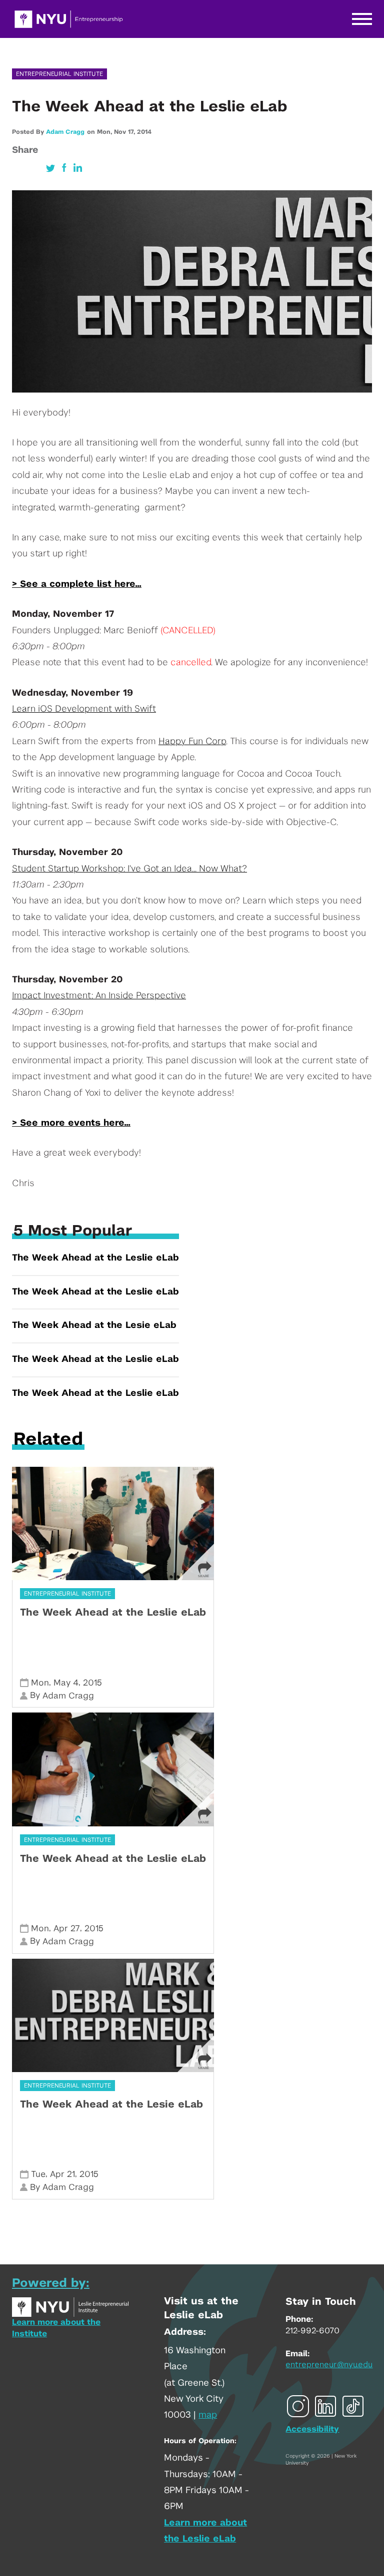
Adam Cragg (65, 132)
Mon (40, 1683)
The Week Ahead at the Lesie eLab (94, 1325)
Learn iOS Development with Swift (84, 709)
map (208, 2415)
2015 (92, 1683)
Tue (38, 2174)
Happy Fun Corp (192, 742)
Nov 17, (125, 132)
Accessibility (312, 2429)
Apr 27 (67, 1929)
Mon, (105, 132)
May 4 (66, 1683)
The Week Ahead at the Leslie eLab (95, 1258)
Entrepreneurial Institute (59, 74)
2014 (144, 132)
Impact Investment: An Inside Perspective (99, 996)
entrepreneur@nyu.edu (329, 2365)
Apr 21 (62, 2174)
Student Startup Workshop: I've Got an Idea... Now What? (129, 869)
